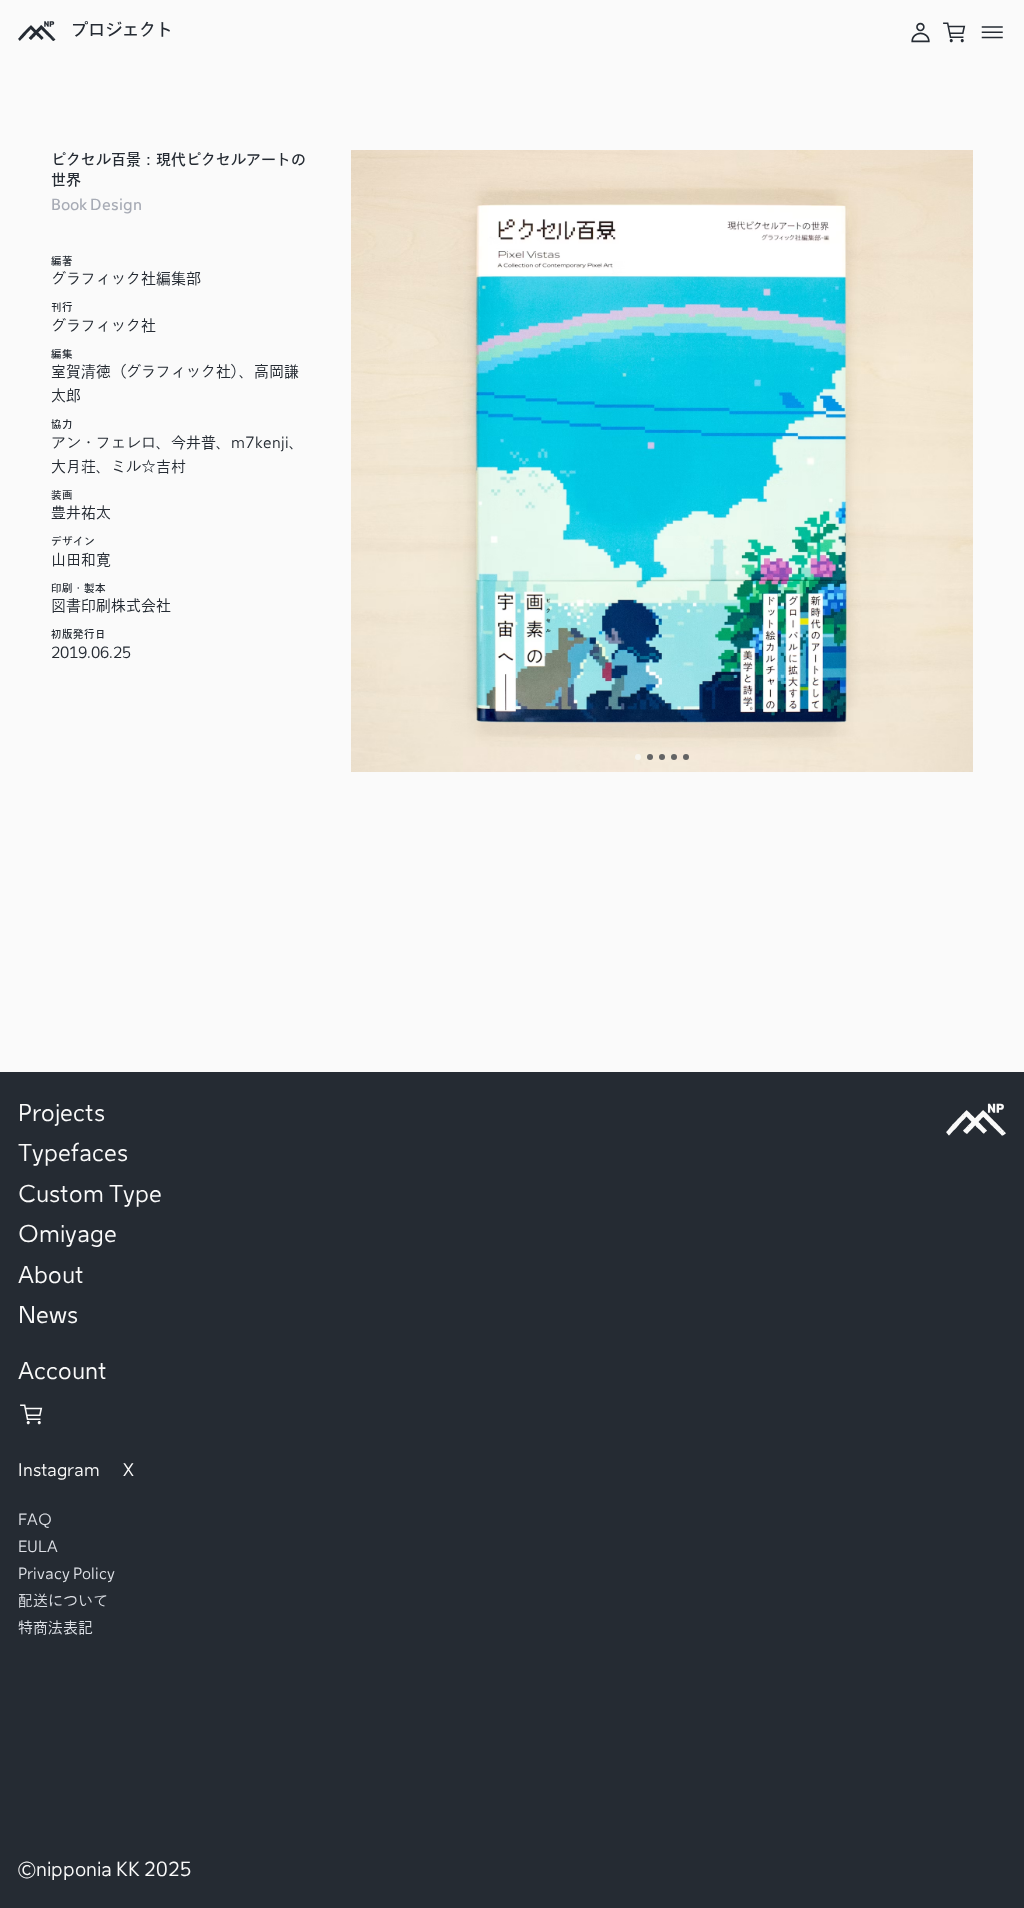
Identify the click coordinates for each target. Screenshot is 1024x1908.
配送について (63, 1600)
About (51, 1275)
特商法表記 (55, 1627)
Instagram (59, 1470)
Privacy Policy (66, 1573)
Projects (61, 1113)
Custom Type (90, 1194)
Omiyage (67, 1234)
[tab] (638, 757)
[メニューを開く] (992, 36)
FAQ (35, 1519)
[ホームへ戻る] (36, 38)
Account (62, 1371)
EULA (38, 1546)
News (48, 1315)
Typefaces (73, 1153)
